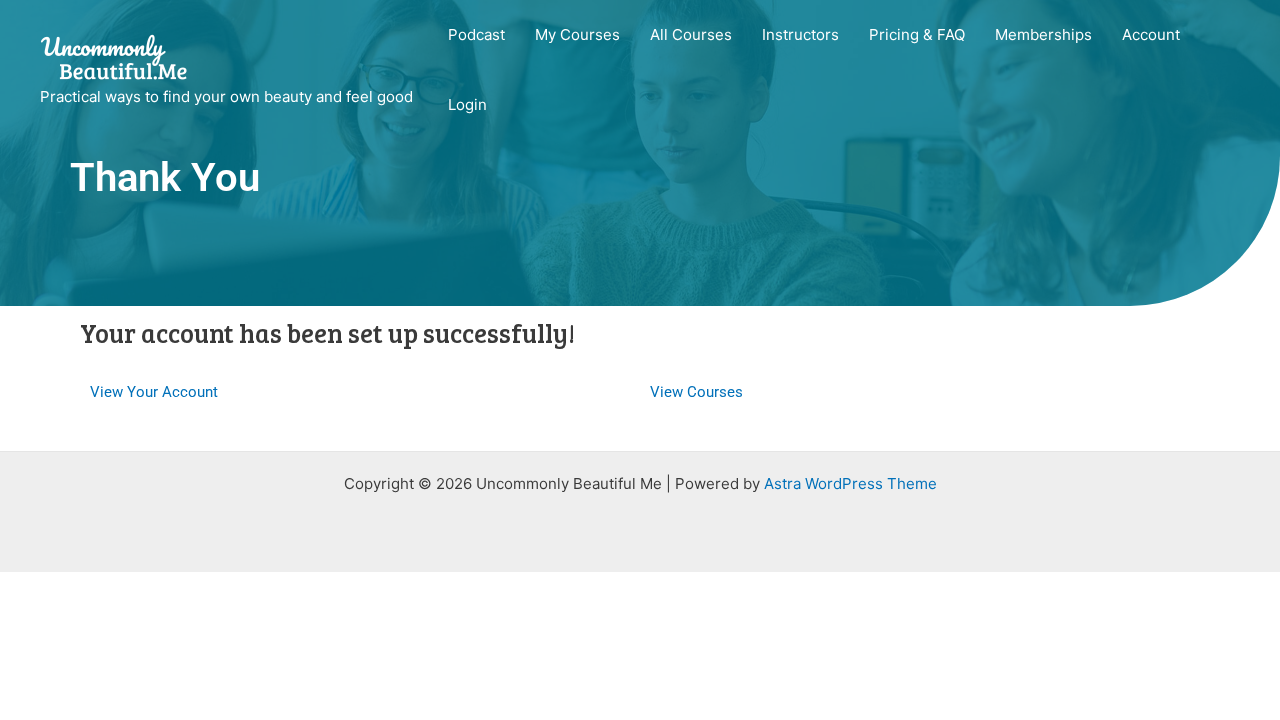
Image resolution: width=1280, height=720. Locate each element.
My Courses (577, 34)
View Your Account (154, 392)
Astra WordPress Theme (850, 483)
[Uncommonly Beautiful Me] (115, 57)
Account (1151, 34)
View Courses (696, 392)
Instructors (800, 34)
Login (467, 104)
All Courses (691, 34)
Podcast (476, 34)
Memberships (1043, 34)
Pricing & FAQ (917, 34)
